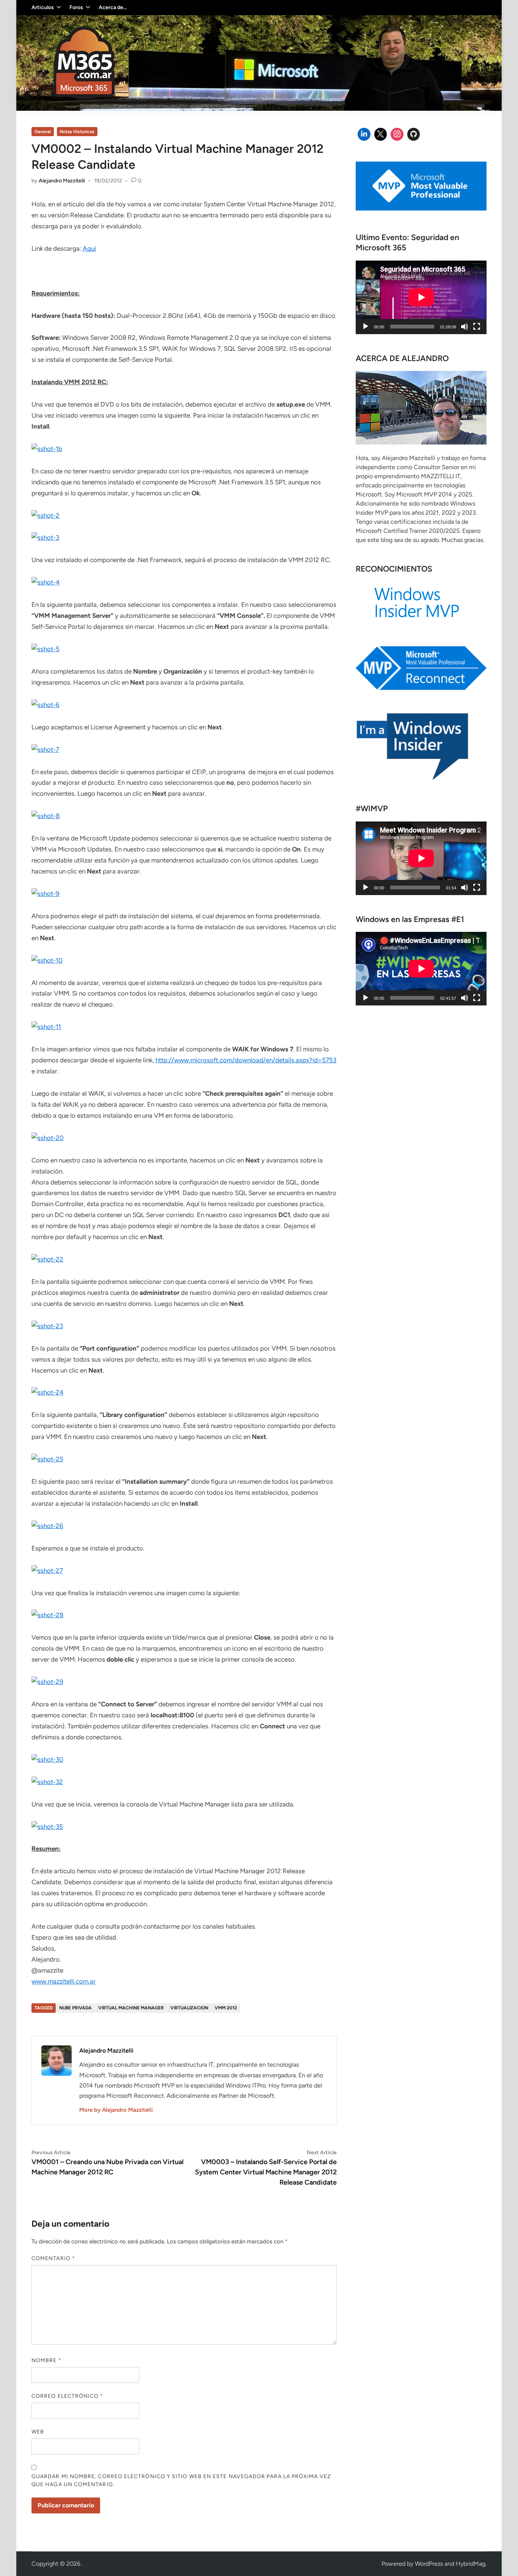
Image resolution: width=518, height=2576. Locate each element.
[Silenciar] (465, 327)
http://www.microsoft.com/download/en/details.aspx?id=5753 (246, 1060)
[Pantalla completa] (477, 327)
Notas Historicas (77, 132)
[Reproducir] (366, 327)
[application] (421, 297)
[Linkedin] (364, 134)
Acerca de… (113, 7)
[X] (381, 134)
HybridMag (471, 2564)
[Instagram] (397, 134)
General (43, 132)
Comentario (53, 2258)
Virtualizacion (189, 2008)
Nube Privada (75, 2008)
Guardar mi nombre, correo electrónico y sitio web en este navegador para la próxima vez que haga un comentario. (181, 2480)
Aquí (89, 248)
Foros (76, 7)
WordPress (429, 2564)
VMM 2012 (226, 2008)
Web (38, 2432)
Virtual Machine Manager (131, 2008)
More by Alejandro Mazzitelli (116, 2110)
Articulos (43, 7)
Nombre (46, 2360)
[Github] (414, 134)
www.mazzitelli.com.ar (64, 1981)
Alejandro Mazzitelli (62, 181)
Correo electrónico (67, 2396)
